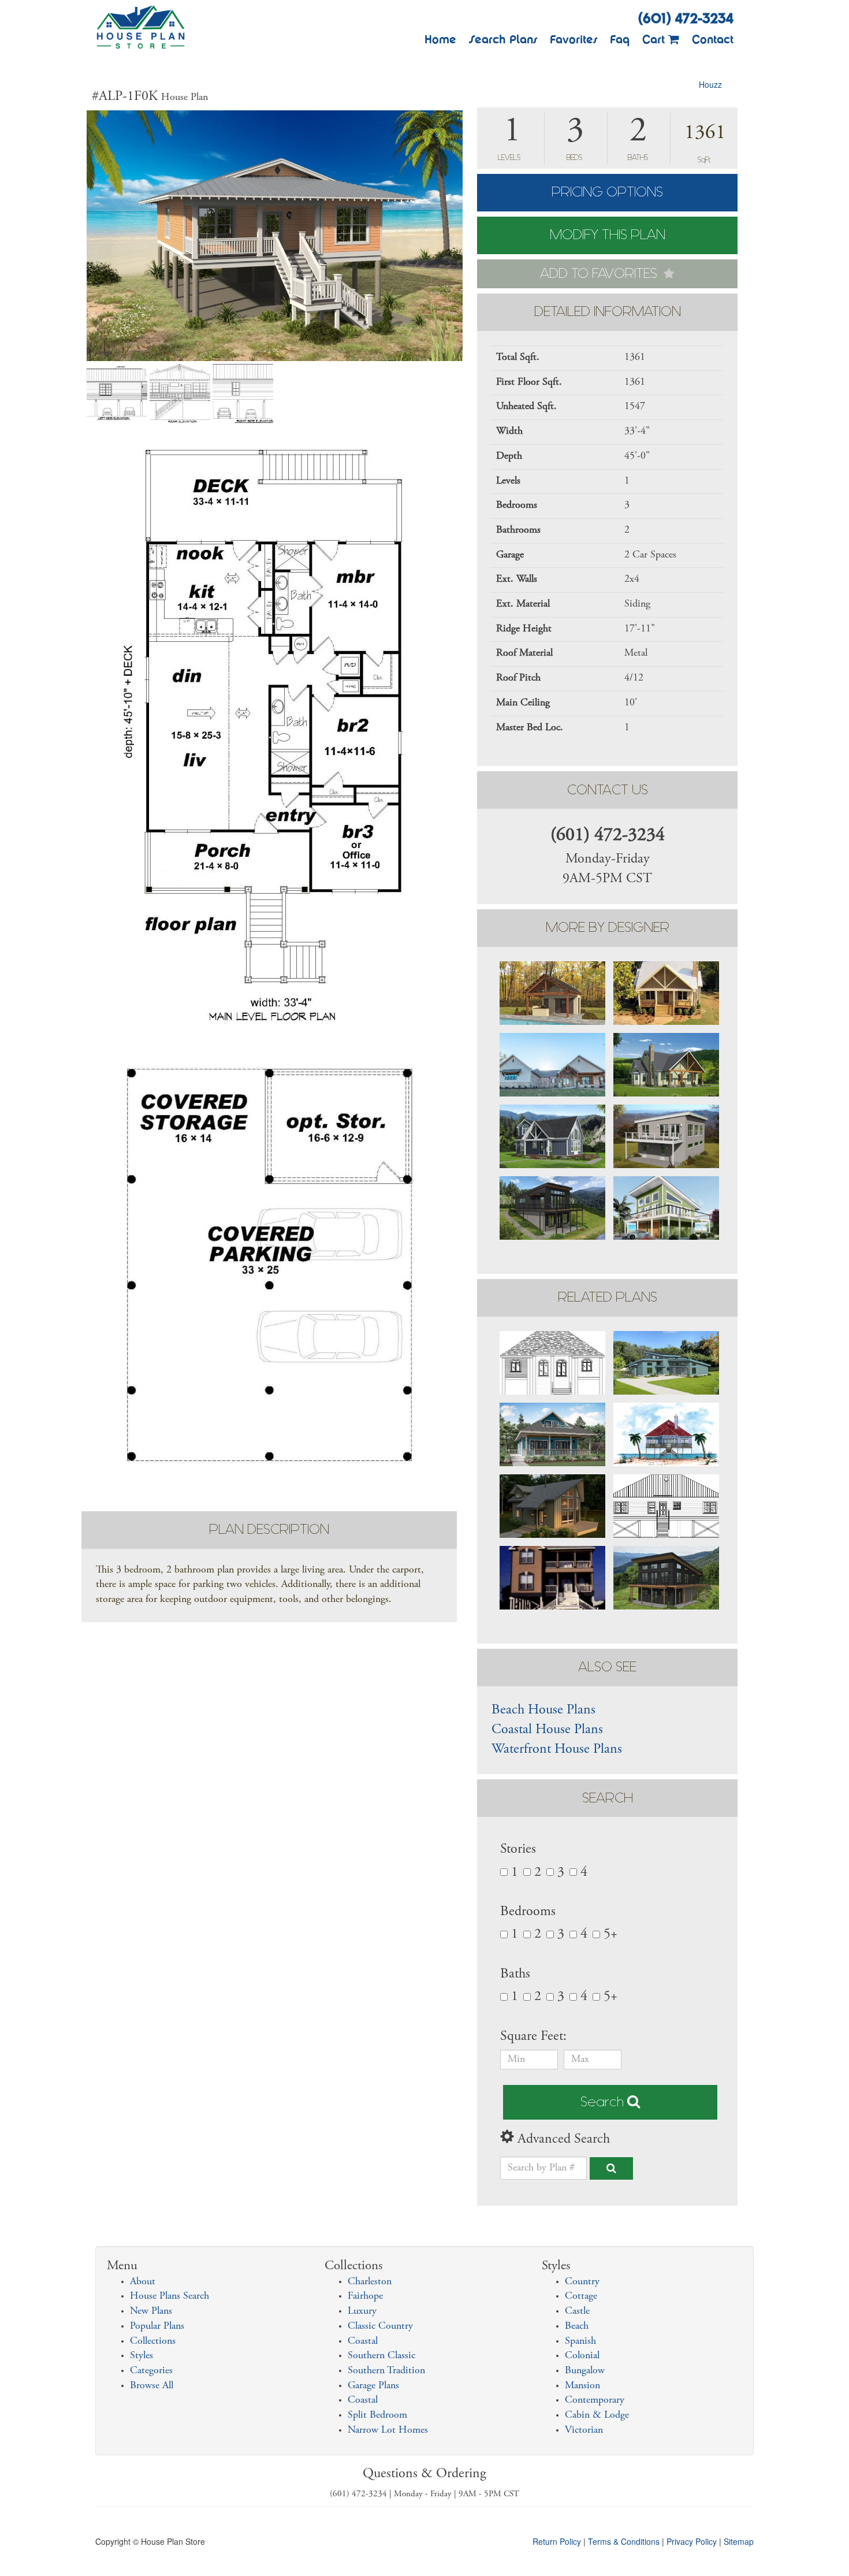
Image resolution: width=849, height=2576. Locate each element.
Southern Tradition (386, 2371)
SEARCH (608, 1798)
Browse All (152, 2386)
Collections (153, 2341)
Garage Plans (373, 2386)
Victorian (584, 2430)
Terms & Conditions (624, 2541)
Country (582, 2282)
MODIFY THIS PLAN (608, 235)
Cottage (581, 2296)
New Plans (151, 2311)
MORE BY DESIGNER (608, 928)
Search (604, 2102)
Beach (577, 2326)
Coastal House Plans (547, 1730)
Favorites (574, 39)
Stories (518, 1850)
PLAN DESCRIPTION (269, 1529)
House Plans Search (170, 2296)
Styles (141, 2356)
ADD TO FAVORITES (600, 274)
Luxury (362, 2311)
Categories (151, 2371)
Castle (577, 2311)
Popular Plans (157, 2326)
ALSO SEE (607, 1667)
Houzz (710, 84)
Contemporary (595, 2400)
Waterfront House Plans (557, 1750)
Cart (655, 39)
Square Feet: (535, 2037)
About (143, 2282)
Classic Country (380, 2326)
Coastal (363, 2341)
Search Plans (503, 39)
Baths (515, 1975)
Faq (620, 39)
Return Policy (557, 2541)
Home (440, 39)
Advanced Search (562, 2140)
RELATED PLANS (608, 1297)
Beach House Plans (543, 1711)
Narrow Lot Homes (388, 2430)
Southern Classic (381, 2356)
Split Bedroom (377, 2415)
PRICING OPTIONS (607, 192)
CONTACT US (608, 790)
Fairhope (365, 2296)
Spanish (580, 2341)
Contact (713, 39)
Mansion (582, 2386)
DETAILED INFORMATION (608, 312)
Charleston (370, 2282)
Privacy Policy (692, 2541)
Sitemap (739, 2541)
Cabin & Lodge (597, 2415)
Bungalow (585, 2371)
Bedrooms (528, 1912)
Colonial (582, 2356)
